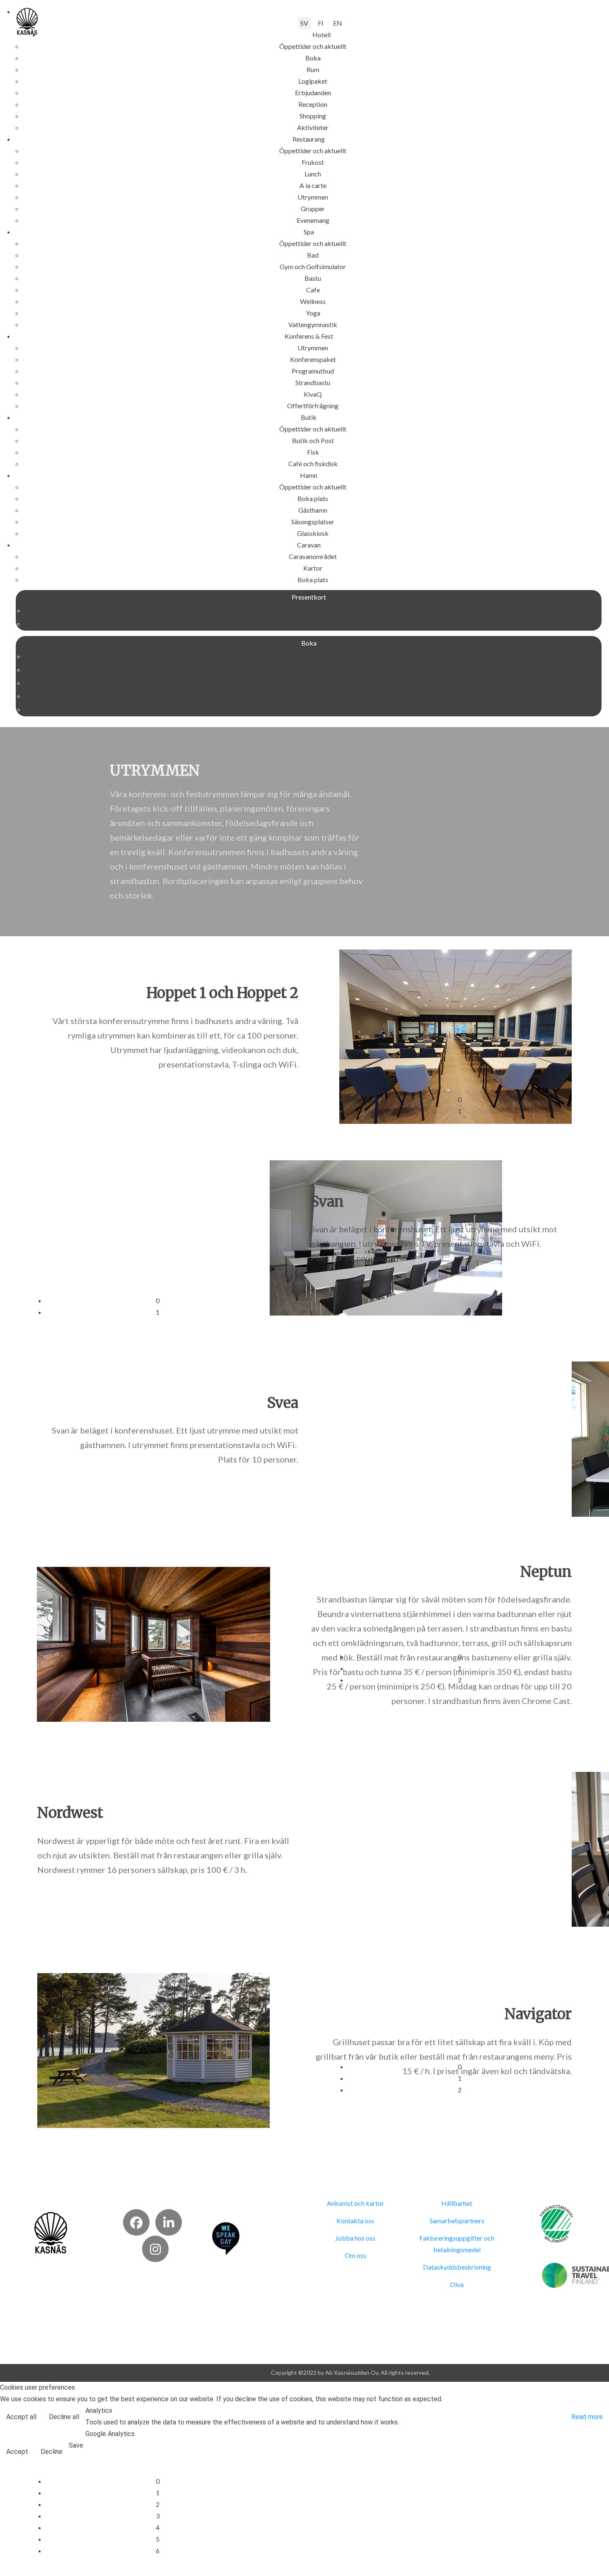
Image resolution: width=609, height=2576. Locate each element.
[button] (321, 35)
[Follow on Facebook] (136, 2222)
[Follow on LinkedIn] (169, 2222)
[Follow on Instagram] (155, 2249)
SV (304, 23)
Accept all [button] (21, 2417)
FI (321, 23)
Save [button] (76, 2445)
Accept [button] (17, 2452)
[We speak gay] (226, 2238)
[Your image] (51, 2232)
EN (338, 23)
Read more (587, 2417)
